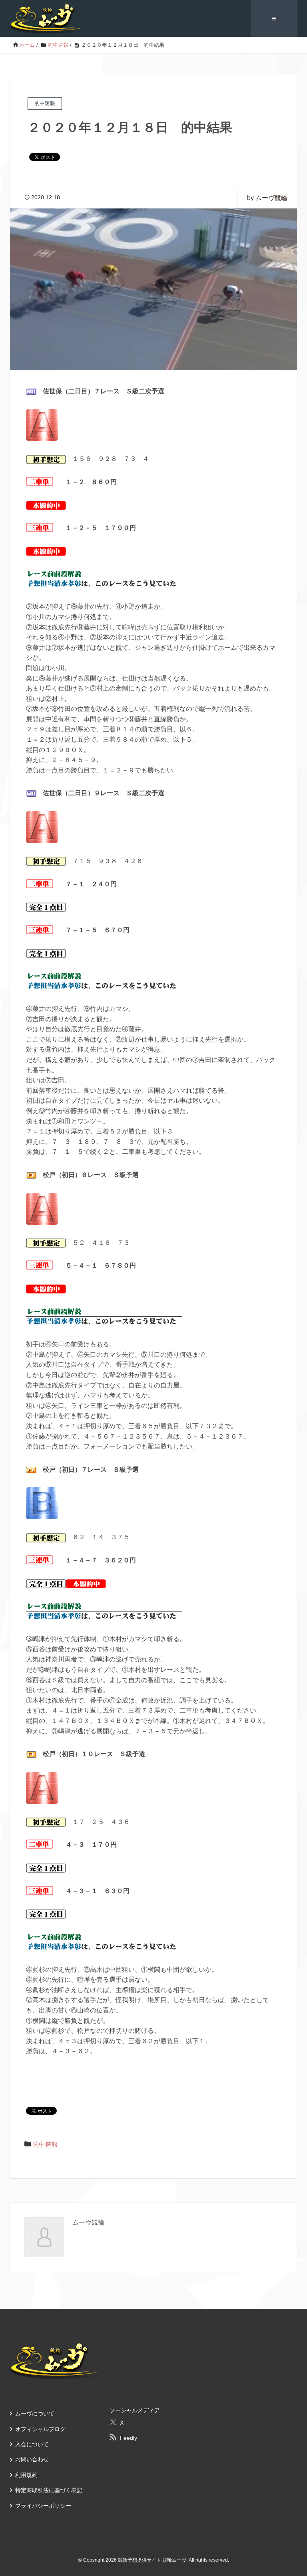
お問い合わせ (32, 2459)
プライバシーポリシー (43, 2506)
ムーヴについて (35, 2413)
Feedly (129, 2438)
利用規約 (26, 2475)
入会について (32, 2444)
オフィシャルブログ (40, 2429)
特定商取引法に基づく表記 (49, 2490)
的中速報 (45, 2144)
